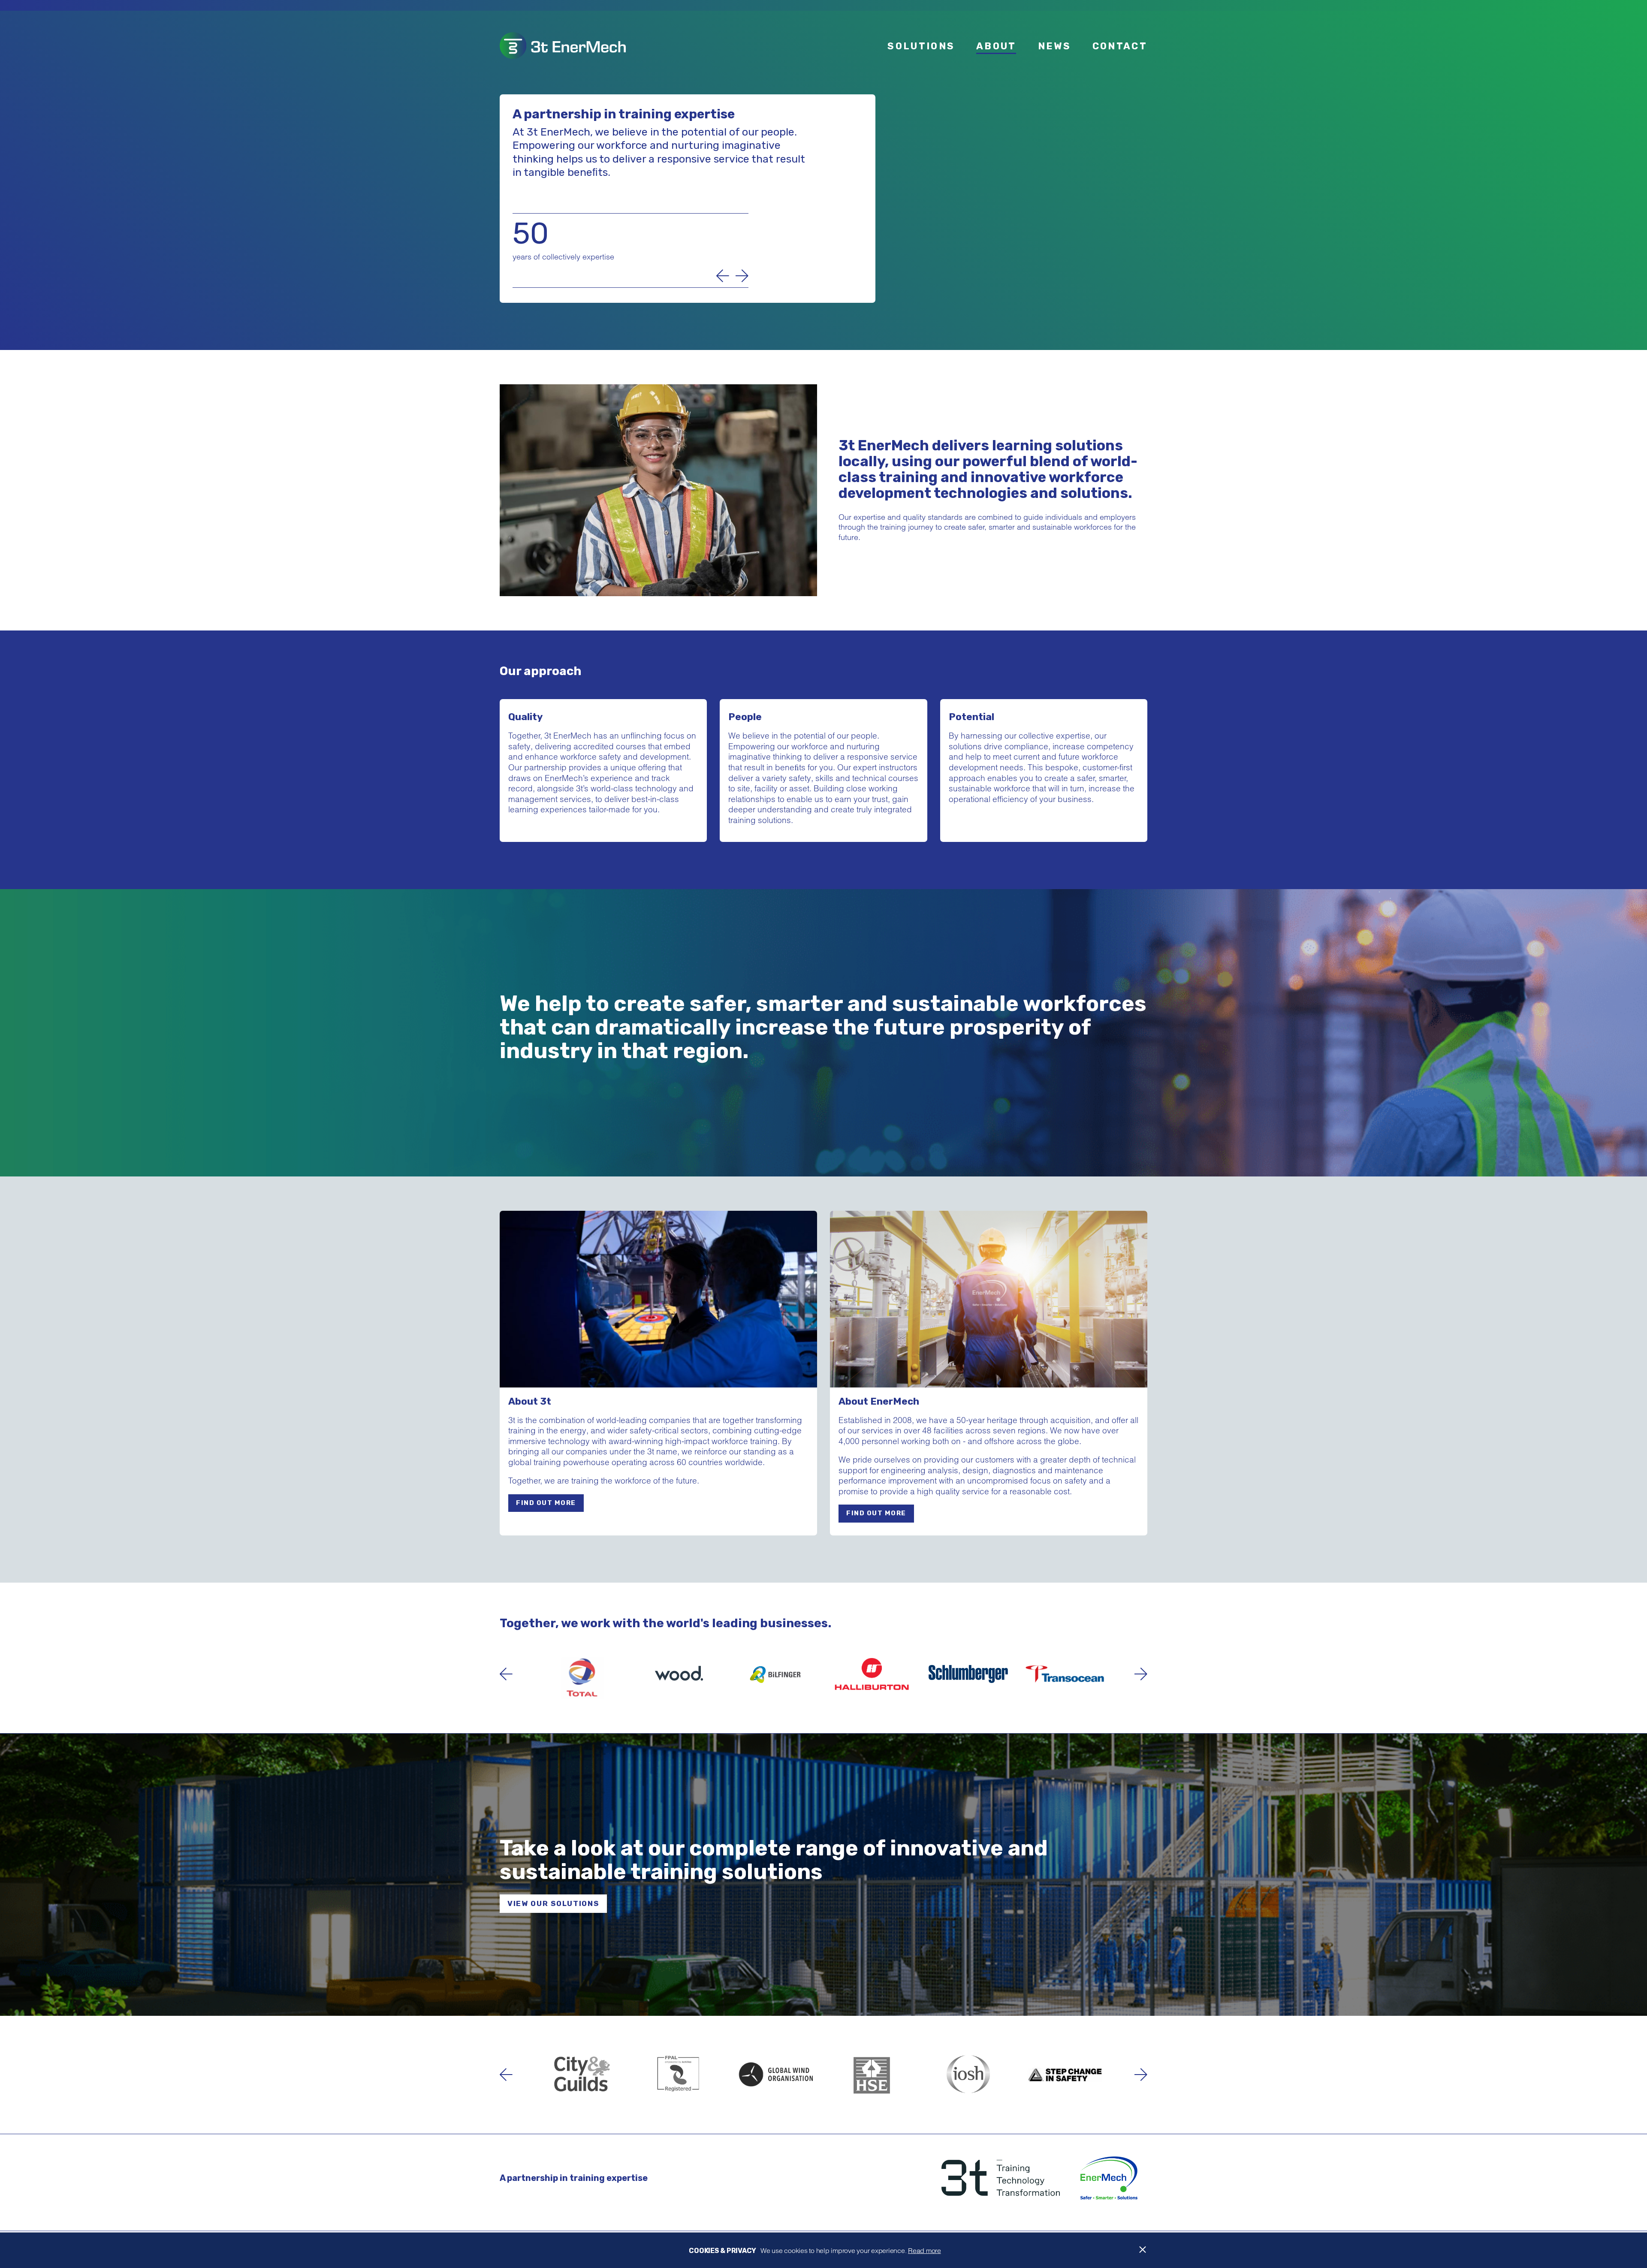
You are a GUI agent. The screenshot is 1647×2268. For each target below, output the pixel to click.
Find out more (546, 1503)
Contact (1120, 46)
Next (742, 276)
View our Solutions (553, 1903)
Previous (723, 276)
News (1054, 46)
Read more (925, 2250)
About (996, 46)
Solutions (921, 46)
